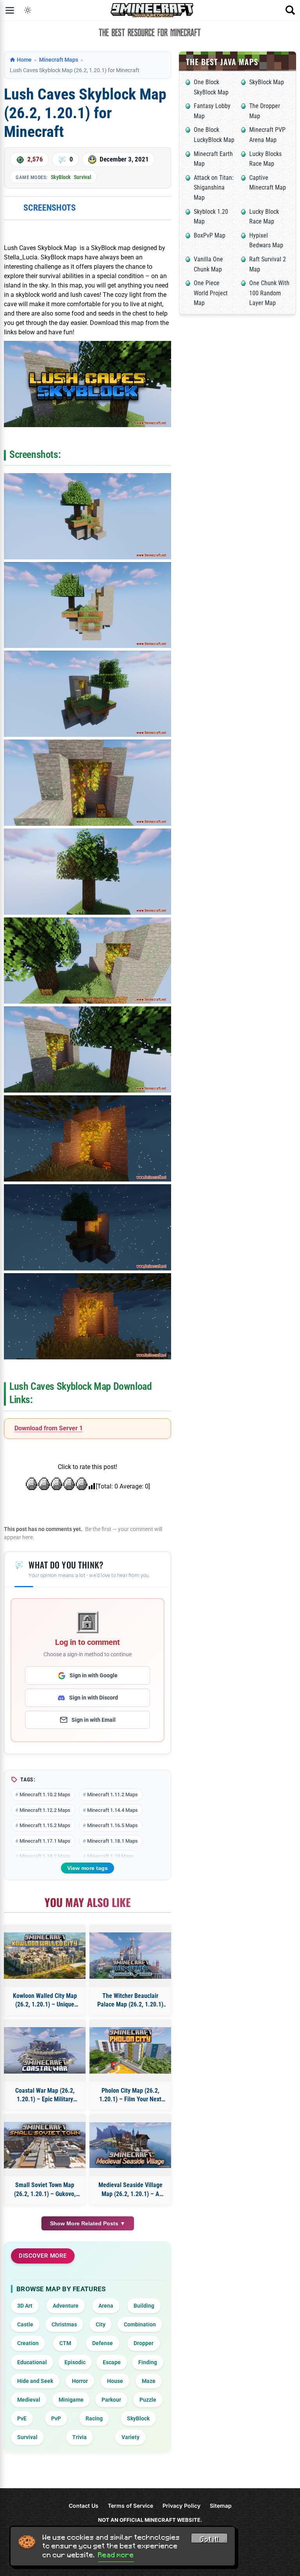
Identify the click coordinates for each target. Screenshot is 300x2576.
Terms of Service (130, 2506)
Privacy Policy (181, 2506)
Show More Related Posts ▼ (88, 2223)
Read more (116, 2555)
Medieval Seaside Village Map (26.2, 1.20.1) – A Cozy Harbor (130, 2190)
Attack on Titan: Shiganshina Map (214, 188)
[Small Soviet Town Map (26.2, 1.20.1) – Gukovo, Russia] (45, 2145)
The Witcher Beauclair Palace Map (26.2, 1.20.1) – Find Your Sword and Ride (130, 2001)
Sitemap (221, 2506)
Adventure (66, 2306)
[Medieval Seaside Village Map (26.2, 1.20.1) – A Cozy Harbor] (130, 2145)
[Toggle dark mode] (28, 10)
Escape (112, 2362)
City (101, 2324)
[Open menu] (10, 10)
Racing (94, 2418)
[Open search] (290, 10)
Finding (148, 2362)
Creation (28, 2343)
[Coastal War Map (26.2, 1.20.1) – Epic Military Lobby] (45, 2050)
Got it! (209, 2539)
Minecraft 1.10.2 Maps (45, 1795)
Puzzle (148, 2400)
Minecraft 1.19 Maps (110, 1856)
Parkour (111, 2400)
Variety (130, 2437)
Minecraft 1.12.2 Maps (45, 1810)
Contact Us (84, 2506)
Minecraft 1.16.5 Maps (112, 1825)
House (115, 2381)
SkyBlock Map (267, 82)
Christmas (64, 2324)
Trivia (79, 2437)
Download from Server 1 (49, 1428)
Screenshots (50, 208)
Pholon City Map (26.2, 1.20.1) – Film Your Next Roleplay (130, 2095)
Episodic (75, 2362)
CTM (65, 2343)
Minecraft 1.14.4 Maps (112, 1810)
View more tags (87, 1868)
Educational (32, 2362)
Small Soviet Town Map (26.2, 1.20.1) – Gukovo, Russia (45, 2190)
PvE (22, 2418)
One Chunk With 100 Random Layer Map (269, 293)
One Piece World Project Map (211, 293)
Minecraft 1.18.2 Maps (45, 1856)
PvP (56, 2418)
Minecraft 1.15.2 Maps (45, 1825)
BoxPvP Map (210, 235)
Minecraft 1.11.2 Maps (112, 1795)
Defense (103, 2343)
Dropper (144, 2343)
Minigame (71, 2400)
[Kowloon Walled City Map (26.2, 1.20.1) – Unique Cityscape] (45, 1956)
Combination (140, 2324)
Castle (25, 2324)
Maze (149, 2381)
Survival (82, 177)
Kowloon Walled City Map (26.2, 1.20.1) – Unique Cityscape (45, 2001)
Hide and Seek (35, 2381)
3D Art (25, 2306)
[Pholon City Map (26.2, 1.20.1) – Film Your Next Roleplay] (130, 2050)
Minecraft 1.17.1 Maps (45, 1841)
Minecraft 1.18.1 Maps (112, 1841)
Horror (80, 2381)
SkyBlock (61, 177)
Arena (106, 2306)
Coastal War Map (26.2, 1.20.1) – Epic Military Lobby (45, 2095)
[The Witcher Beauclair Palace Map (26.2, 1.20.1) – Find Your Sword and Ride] (130, 1956)
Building (144, 2306)
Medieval (29, 2400)
